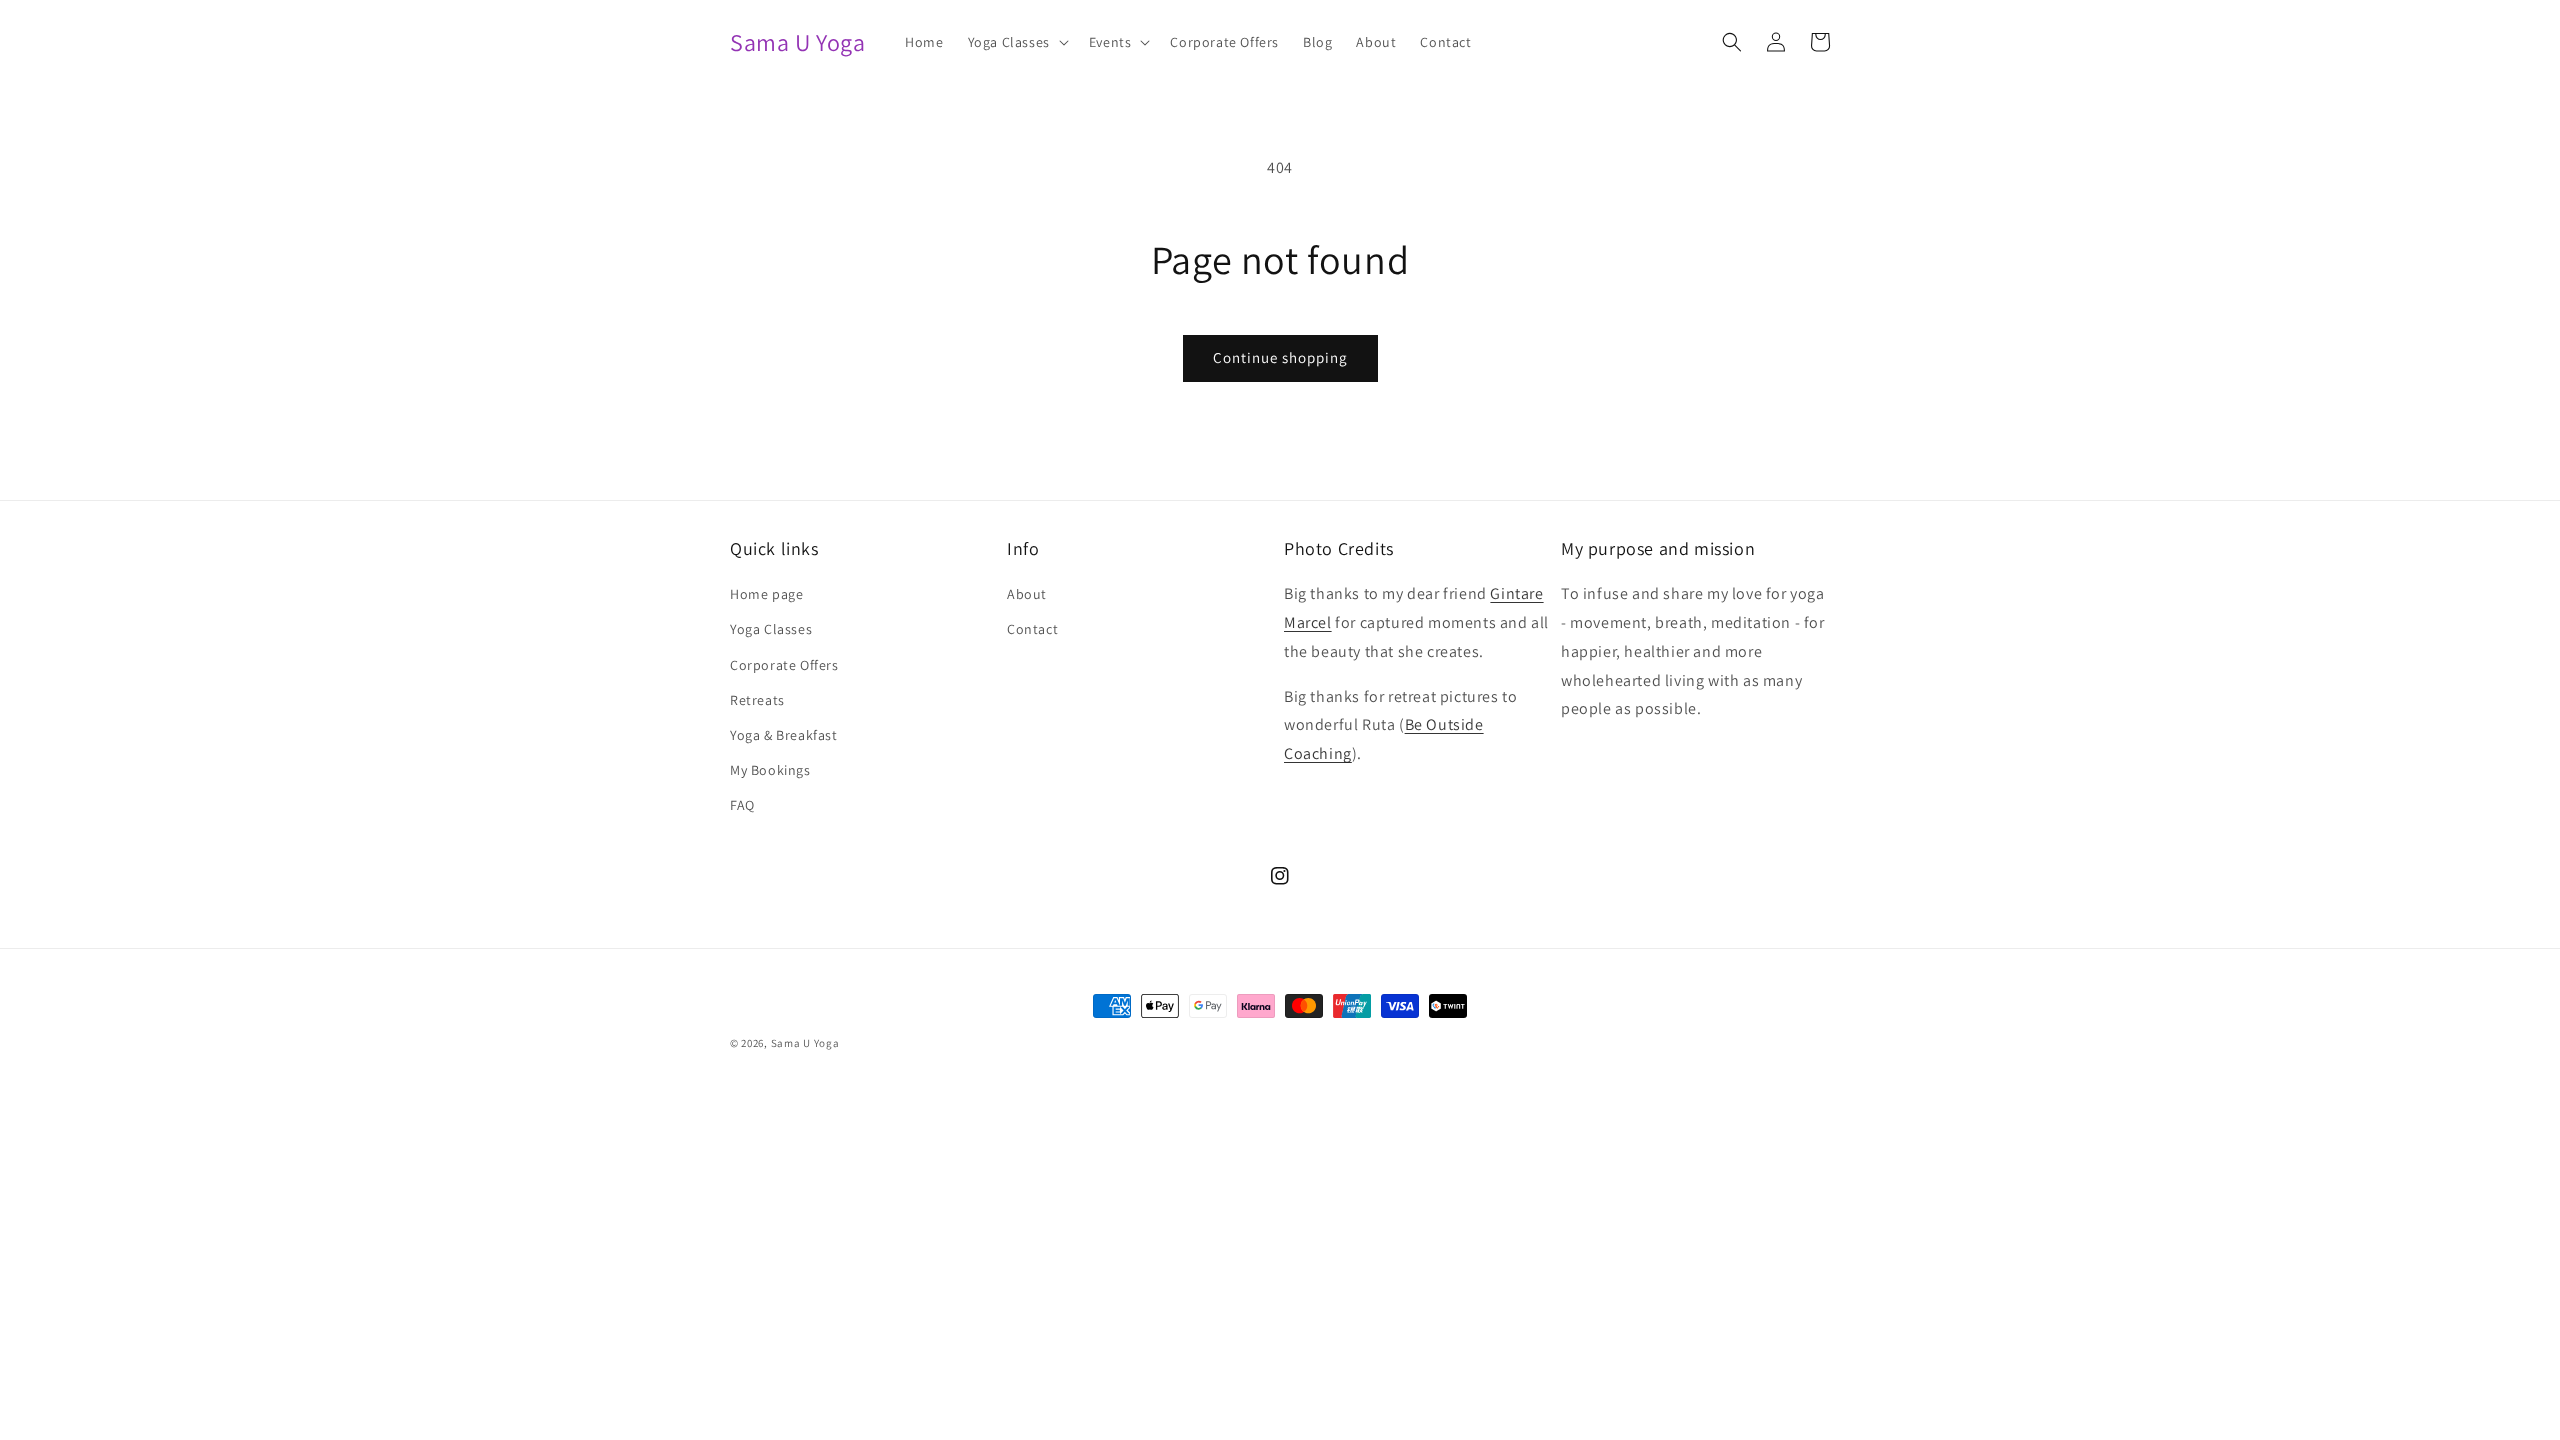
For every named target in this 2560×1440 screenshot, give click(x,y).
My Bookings (770, 770)
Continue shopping (1280, 357)
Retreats (757, 700)
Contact (1032, 629)
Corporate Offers (784, 665)
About (1027, 594)
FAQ (742, 805)
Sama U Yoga (805, 1043)
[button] (1016, 42)
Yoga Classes (771, 629)
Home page (766, 594)
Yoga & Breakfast (784, 735)
